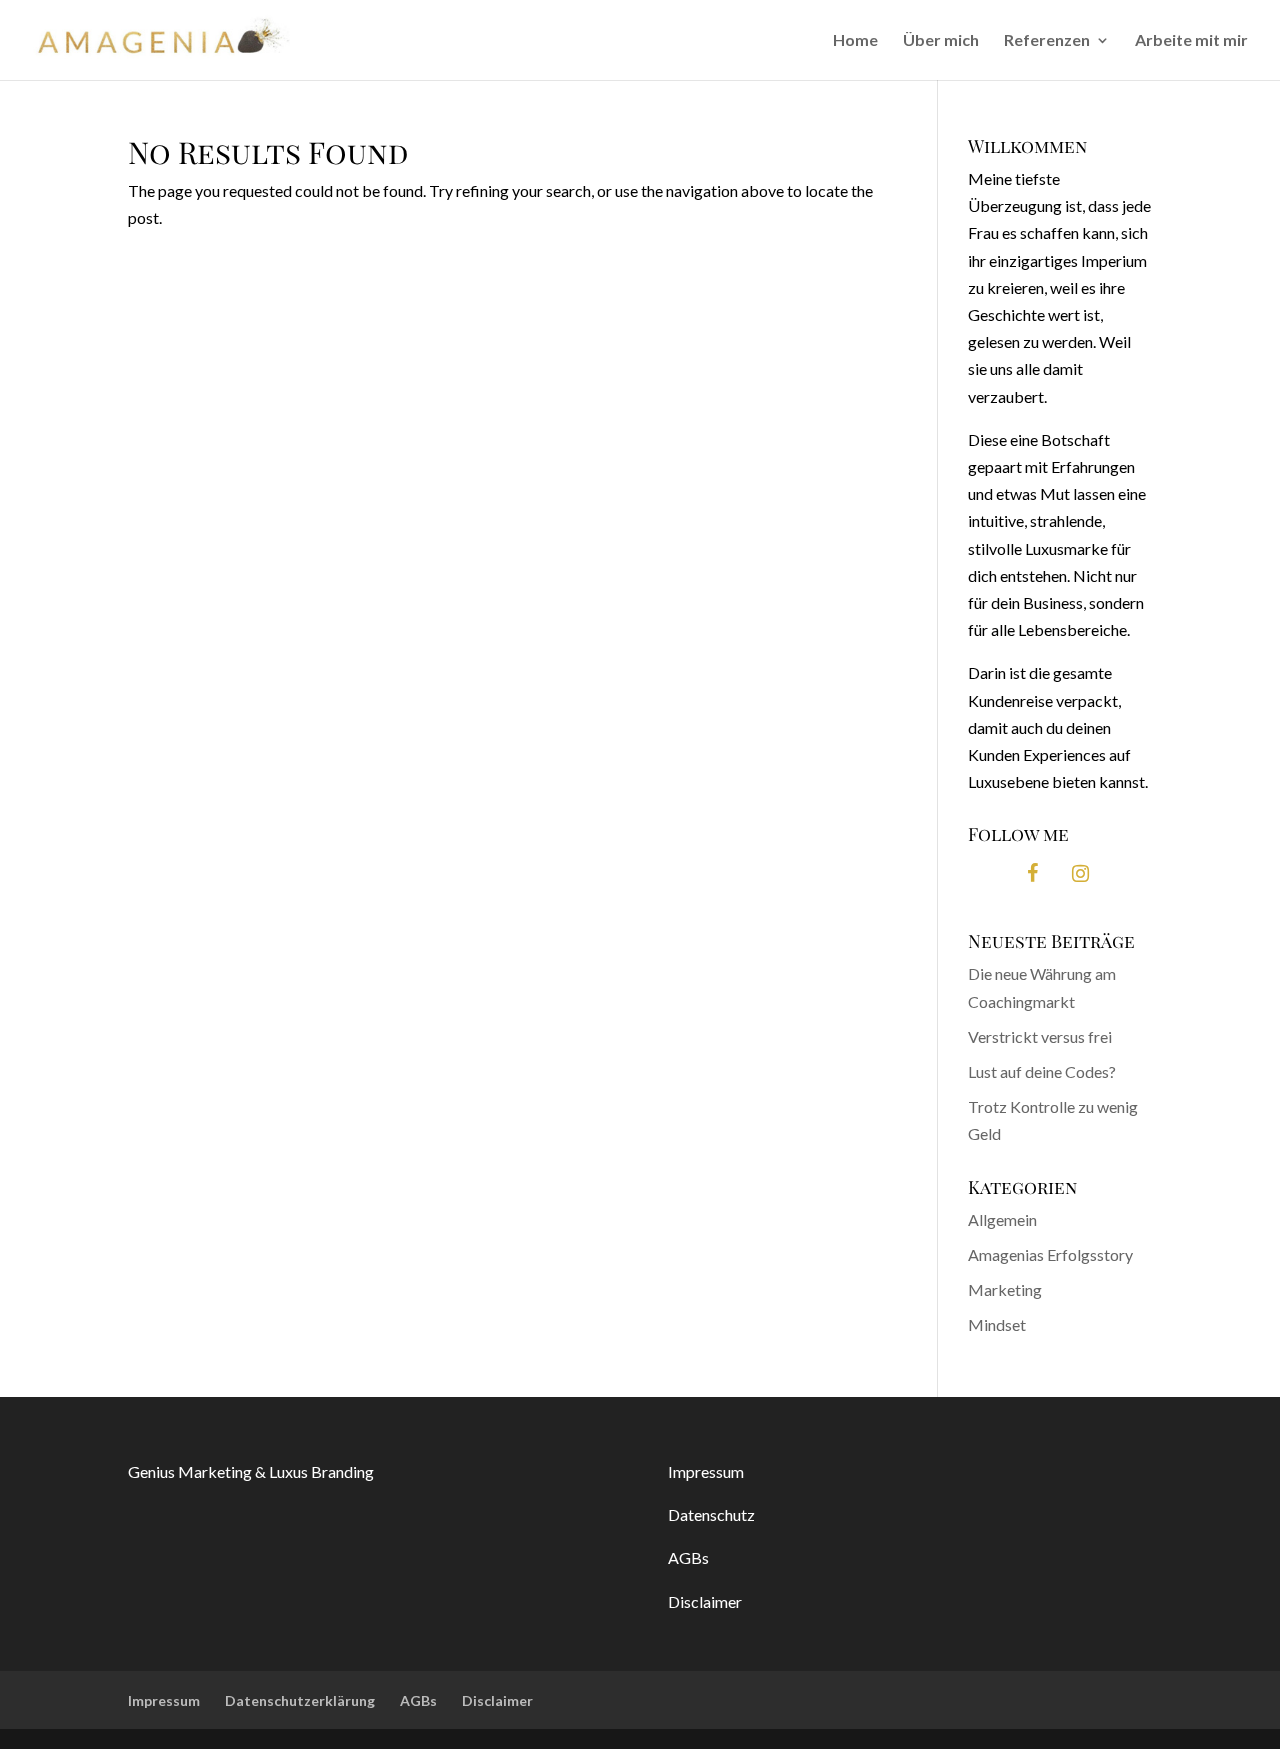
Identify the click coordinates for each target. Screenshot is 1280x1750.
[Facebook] (1032, 873)
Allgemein (1002, 1219)
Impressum (706, 1471)
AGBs (688, 1557)
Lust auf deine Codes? (1042, 1071)
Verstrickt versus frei (1040, 1036)
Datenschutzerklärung (300, 1700)
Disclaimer (706, 1601)
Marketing (1005, 1289)
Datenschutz (711, 1514)
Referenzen (1047, 41)
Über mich (941, 41)
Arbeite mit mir (1191, 41)
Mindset (997, 1324)
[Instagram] (1080, 873)
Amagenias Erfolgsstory (1050, 1254)
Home (855, 41)
